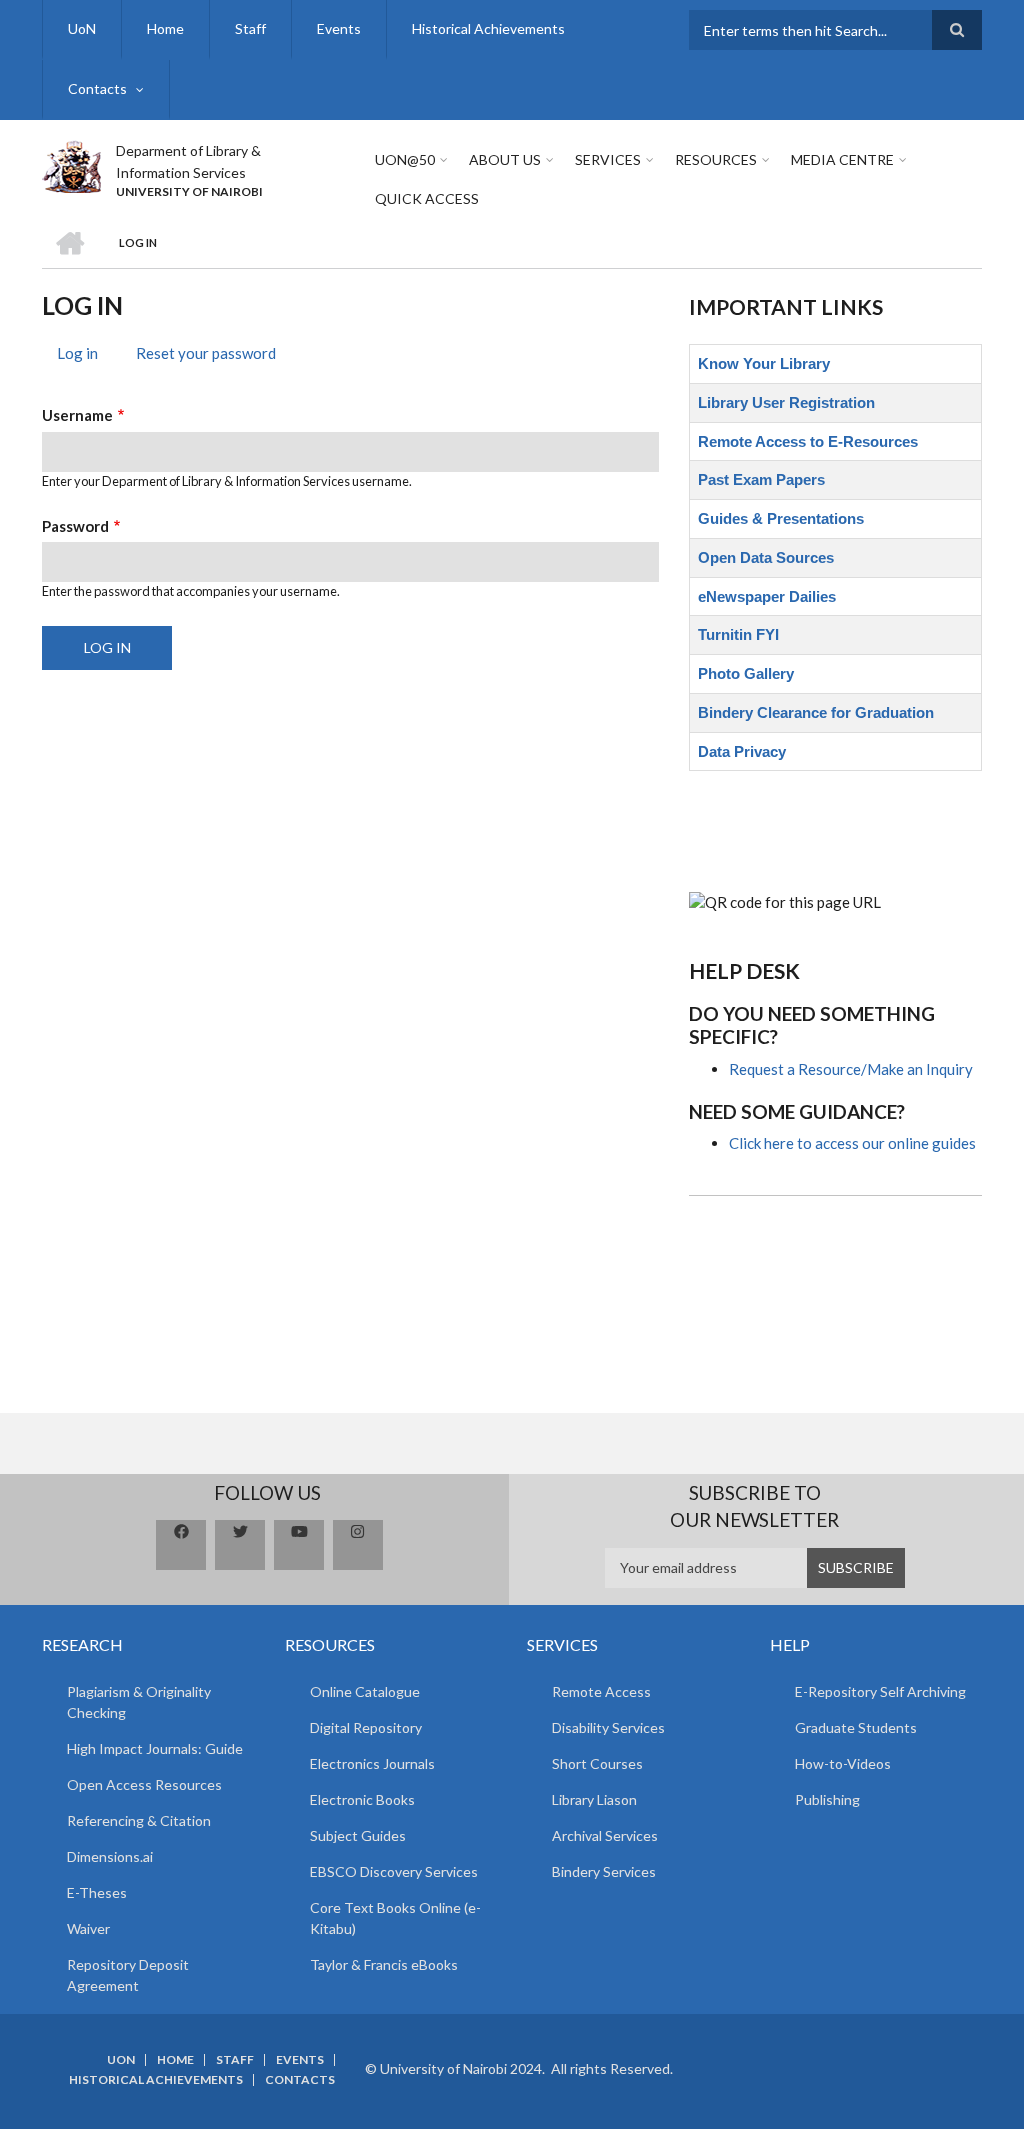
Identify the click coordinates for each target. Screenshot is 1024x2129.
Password (75, 526)
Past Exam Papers (761, 479)
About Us (505, 159)
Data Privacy (742, 751)
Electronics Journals (372, 1763)
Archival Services (605, 1835)
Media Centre (842, 159)
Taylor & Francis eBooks (384, 1964)
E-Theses (97, 1892)
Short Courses (597, 1763)
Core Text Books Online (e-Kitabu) (395, 1918)
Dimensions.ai (110, 1856)
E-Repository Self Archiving (880, 1691)
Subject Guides (358, 1835)
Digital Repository (366, 1727)
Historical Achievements (488, 28)
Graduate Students (856, 1727)
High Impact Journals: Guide (155, 1748)
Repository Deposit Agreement (128, 1975)
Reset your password (206, 353)
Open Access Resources (144, 1784)
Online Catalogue (365, 1691)
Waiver (88, 1928)
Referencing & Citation (139, 1820)
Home (165, 28)
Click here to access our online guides (852, 1143)
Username (77, 415)
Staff (250, 28)
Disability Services (608, 1727)
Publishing (827, 1799)
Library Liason (594, 1799)
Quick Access (427, 198)
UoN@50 (405, 159)
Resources (716, 159)
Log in (85, 356)
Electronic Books (362, 1799)
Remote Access (601, 1691)
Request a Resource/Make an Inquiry (851, 1069)
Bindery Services (604, 1871)
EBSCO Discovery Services (394, 1871)
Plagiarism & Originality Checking (139, 1702)
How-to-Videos (843, 1763)
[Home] (71, 164)
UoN (82, 28)
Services (608, 159)
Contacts (97, 88)
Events (339, 28)
